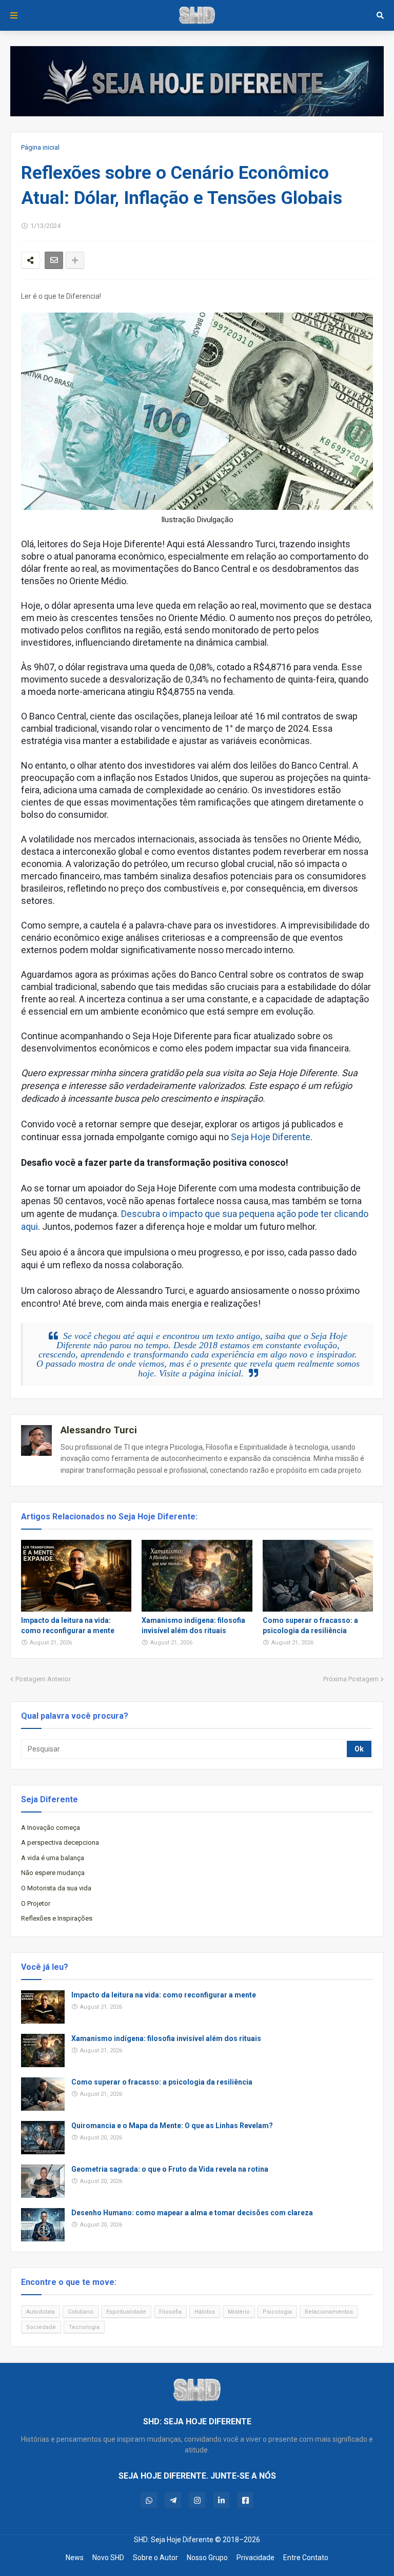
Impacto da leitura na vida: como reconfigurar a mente (68, 1625)
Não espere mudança (53, 1873)
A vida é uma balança (53, 1858)
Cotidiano (81, 2312)
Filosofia (170, 2312)
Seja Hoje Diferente (271, 1137)
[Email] (54, 260)
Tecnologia (84, 2327)
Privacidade (255, 2558)
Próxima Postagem (351, 1679)
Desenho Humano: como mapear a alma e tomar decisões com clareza (192, 2213)
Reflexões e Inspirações (57, 1918)
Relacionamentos (329, 2312)
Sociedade (41, 2327)
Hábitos (205, 2312)
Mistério (239, 2312)
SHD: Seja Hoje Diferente (174, 2540)
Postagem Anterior (43, 1679)
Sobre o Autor (155, 2558)
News (75, 2558)
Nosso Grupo (207, 2558)
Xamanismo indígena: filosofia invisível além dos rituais (193, 1625)
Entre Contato (306, 2558)
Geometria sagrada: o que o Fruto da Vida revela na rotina (170, 2169)
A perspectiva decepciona (60, 1842)
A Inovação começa (51, 1828)
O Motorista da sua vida (56, 1888)
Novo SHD (108, 2558)
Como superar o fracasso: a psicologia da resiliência (310, 1625)
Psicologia (277, 2312)
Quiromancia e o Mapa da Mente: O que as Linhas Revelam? (172, 2126)
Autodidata (41, 2312)
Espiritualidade (126, 2312)
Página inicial (40, 147)
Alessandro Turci (99, 1430)
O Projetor (36, 1903)
